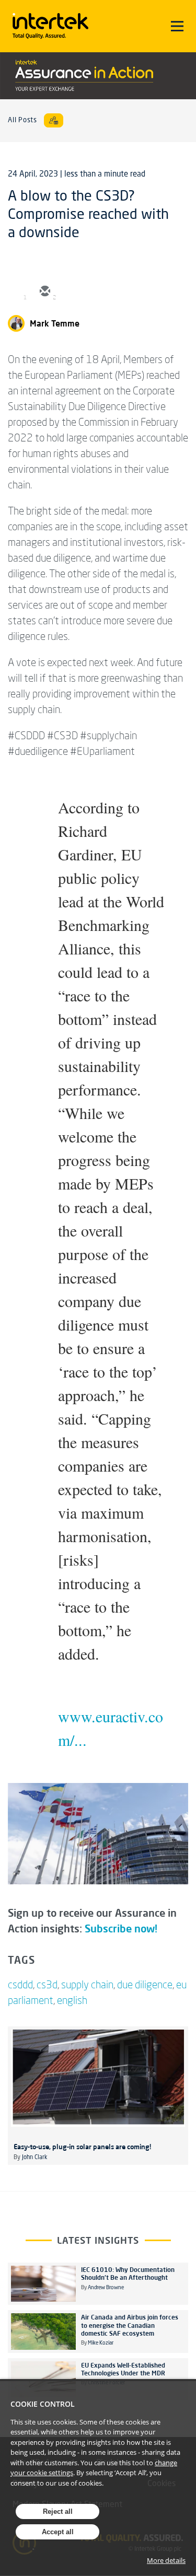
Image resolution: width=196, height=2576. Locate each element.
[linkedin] (95, 292)
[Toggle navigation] (177, 26)
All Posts (22, 120)
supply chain (87, 1984)
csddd (20, 1984)
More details (166, 2560)
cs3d (47, 1984)
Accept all (58, 2532)
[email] (44, 292)
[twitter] (70, 292)
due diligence (145, 1984)
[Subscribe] (54, 120)
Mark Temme (55, 323)
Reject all (58, 2511)
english (72, 2000)
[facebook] (120, 292)
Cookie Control (43, 2404)
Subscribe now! (121, 1928)
